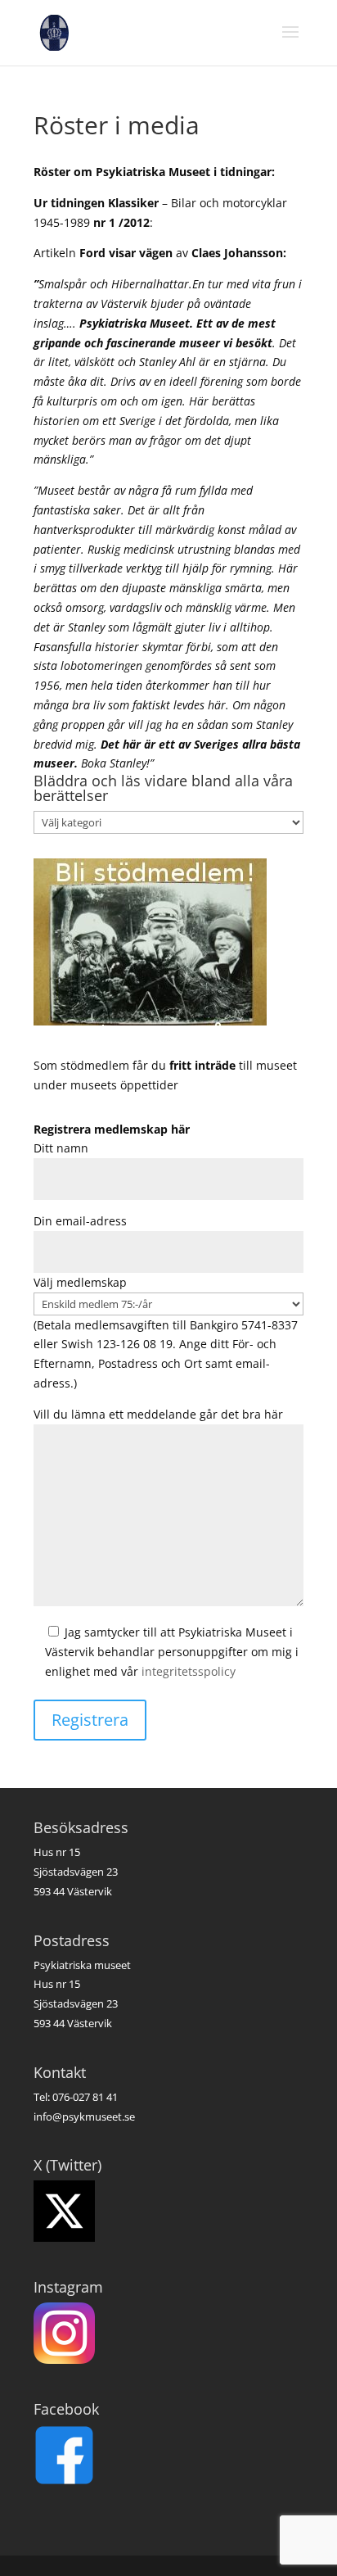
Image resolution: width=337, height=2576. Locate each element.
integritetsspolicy (189, 1671)
